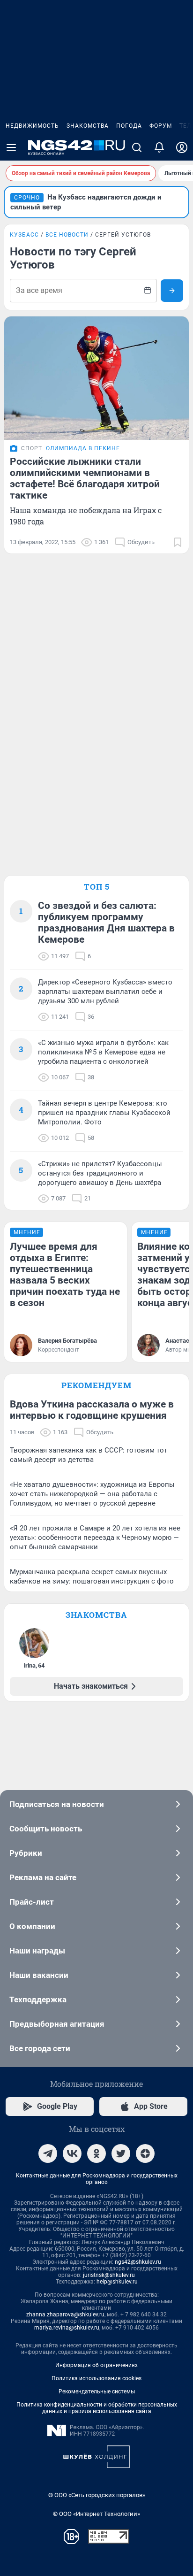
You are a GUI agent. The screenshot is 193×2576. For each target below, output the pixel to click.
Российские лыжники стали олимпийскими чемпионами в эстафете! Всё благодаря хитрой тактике (85, 478)
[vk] (72, 2153)
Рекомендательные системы (97, 2391)
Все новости (67, 235)
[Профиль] (182, 147)
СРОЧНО (27, 198)
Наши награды (37, 1951)
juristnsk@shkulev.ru (109, 2275)
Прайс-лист (32, 1902)
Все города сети (40, 2048)
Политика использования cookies (96, 2378)
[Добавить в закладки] (178, 542)
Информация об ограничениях (96, 2365)
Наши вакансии (39, 1975)
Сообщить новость (46, 1829)
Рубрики (26, 1853)
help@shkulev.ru (117, 2282)
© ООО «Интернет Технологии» (96, 2514)
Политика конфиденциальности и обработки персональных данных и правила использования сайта (97, 2408)
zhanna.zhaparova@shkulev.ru (65, 2315)
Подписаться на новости (57, 1804)
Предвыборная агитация (57, 2024)
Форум (161, 126)
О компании (32, 1926)
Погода (129, 126)
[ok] (96, 2153)
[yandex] (145, 2153)
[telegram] (48, 2153)
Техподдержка (38, 1999)
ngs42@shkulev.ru (138, 2262)
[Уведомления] (159, 147)
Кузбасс (24, 235)
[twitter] (121, 2153)
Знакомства (88, 126)
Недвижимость (32, 126)
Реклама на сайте (43, 1877)
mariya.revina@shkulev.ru (67, 2328)
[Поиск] (137, 147)
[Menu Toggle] (11, 147)
